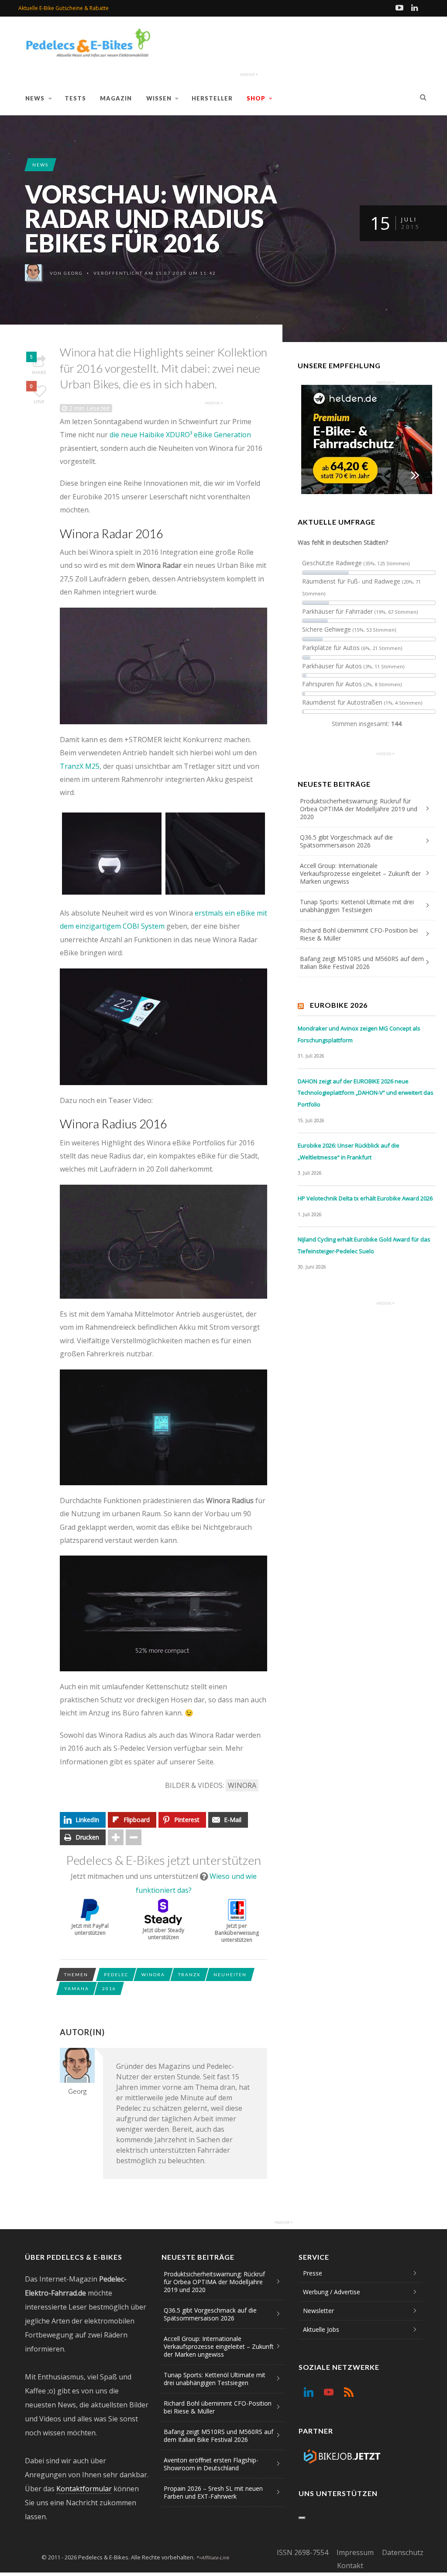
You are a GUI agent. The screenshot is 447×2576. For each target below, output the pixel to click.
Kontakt (350, 2566)
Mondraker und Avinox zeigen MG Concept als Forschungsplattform (359, 1034)
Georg (73, 273)
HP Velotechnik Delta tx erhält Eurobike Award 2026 (365, 1198)
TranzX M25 (80, 766)
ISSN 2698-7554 (303, 2552)
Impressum (355, 2552)
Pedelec (116, 1974)
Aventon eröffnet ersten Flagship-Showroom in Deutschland (211, 2464)
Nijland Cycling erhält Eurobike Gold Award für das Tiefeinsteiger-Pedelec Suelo (364, 1245)
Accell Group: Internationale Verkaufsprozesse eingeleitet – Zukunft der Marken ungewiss (360, 873)
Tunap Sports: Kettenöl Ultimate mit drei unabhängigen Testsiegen (357, 906)
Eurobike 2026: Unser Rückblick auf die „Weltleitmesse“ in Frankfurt (349, 1151)
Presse (313, 2273)
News (35, 98)
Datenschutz (403, 2552)
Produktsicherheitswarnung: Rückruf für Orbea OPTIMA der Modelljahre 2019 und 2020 (359, 809)
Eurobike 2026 (339, 1005)
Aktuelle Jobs (321, 2329)
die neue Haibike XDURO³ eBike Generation (180, 435)
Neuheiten (230, 1974)
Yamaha (77, 1988)
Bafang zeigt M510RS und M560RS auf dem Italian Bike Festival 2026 (362, 963)
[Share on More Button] (116, 1837)
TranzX (189, 1974)
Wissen (159, 98)
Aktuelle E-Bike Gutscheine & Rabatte (64, 8)
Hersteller (212, 98)
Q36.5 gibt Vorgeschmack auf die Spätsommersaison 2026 (346, 841)
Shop (256, 98)
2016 (109, 1988)
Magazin (116, 98)
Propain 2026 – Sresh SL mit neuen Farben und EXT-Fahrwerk (213, 2492)
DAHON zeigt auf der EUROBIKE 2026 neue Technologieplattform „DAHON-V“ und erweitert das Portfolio (366, 1093)
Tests (75, 98)
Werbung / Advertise (332, 2292)
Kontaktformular (84, 2489)
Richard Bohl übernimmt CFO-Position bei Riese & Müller (359, 934)
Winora (242, 1785)
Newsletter (318, 2311)
